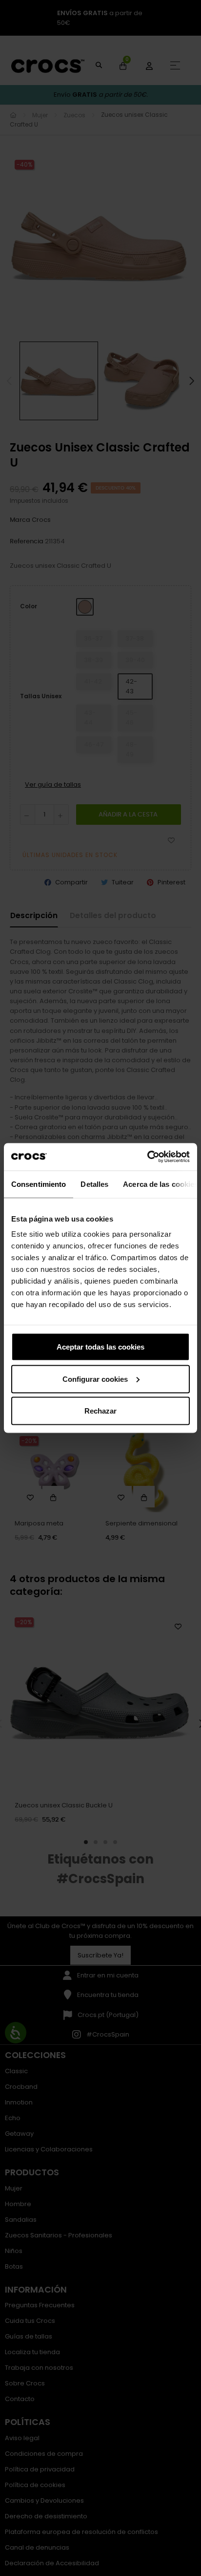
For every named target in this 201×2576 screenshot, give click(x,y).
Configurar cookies (95, 1379)
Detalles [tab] (94, 1184)
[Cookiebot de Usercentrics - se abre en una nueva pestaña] (147, 1157)
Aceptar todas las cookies (100, 1347)
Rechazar (100, 1411)
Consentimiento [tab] (39, 1184)
